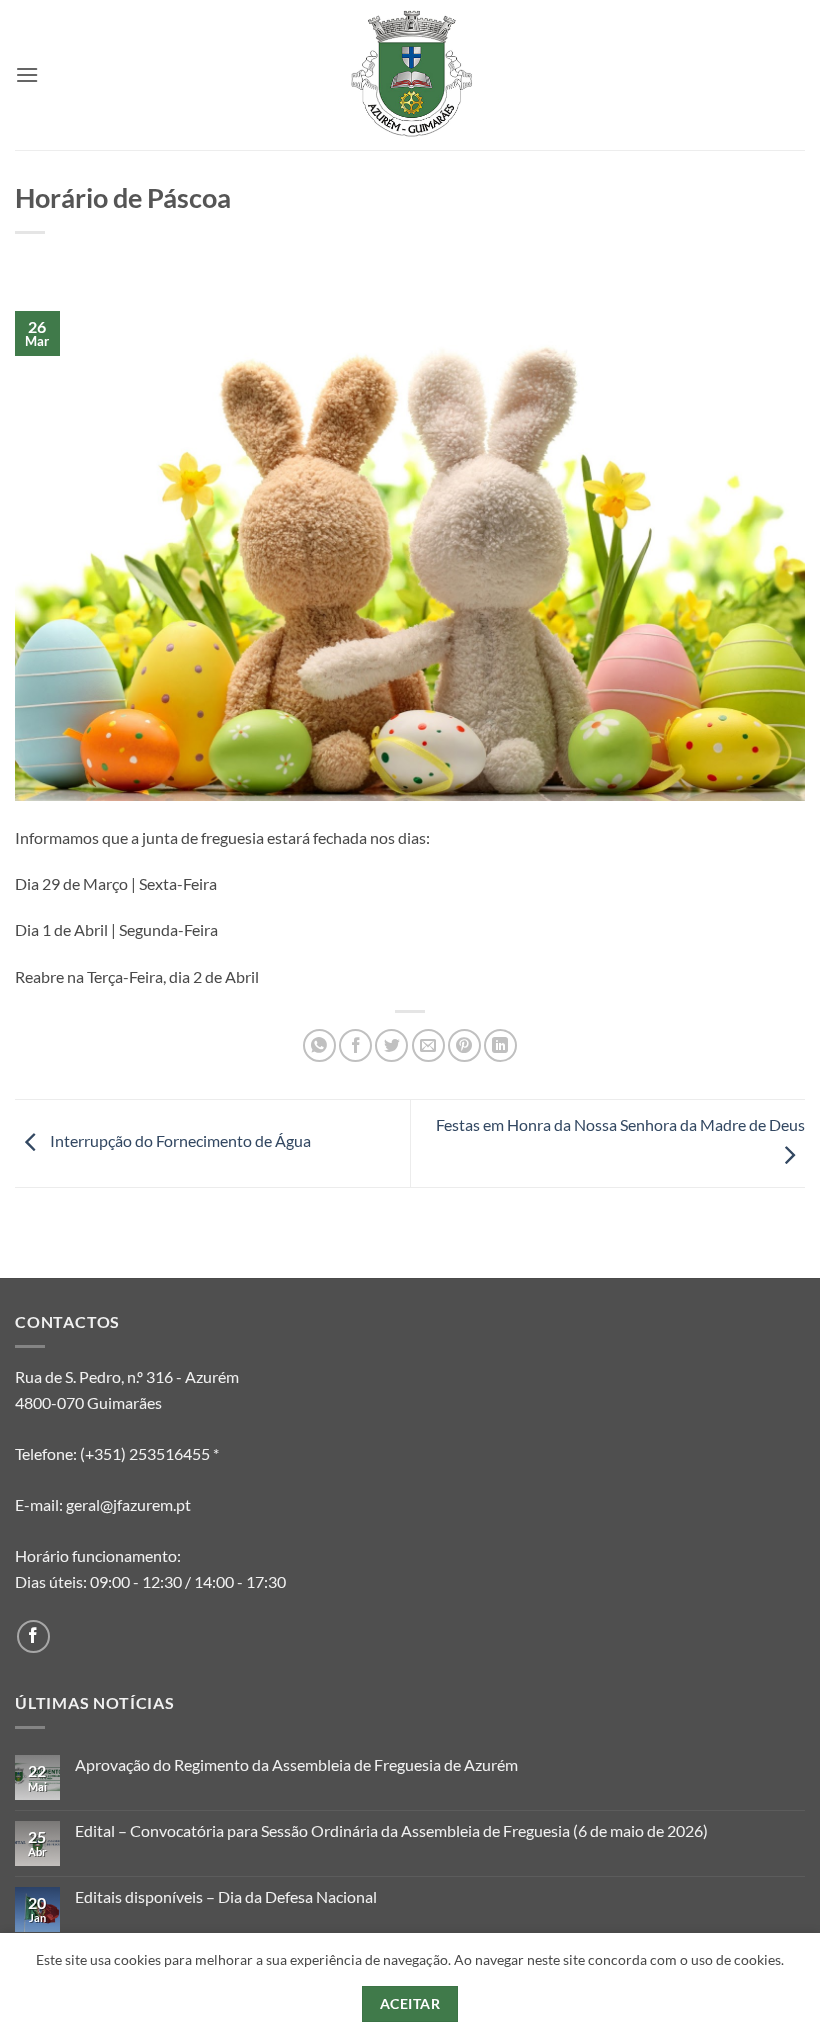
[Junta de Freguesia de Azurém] (410, 75)
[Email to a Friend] (428, 1045)
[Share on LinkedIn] (500, 1045)
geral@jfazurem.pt (128, 1504)
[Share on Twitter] (391, 1045)
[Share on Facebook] (355, 1045)
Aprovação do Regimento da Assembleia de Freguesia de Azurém (296, 1764)
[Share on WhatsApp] (319, 1045)
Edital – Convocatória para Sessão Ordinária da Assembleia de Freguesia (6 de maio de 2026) (391, 1830)
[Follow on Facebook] (33, 1636)
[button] (27, 74)
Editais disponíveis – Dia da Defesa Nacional (226, 1896)
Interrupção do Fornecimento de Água (179, 1141)
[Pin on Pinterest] (464, 1045)
